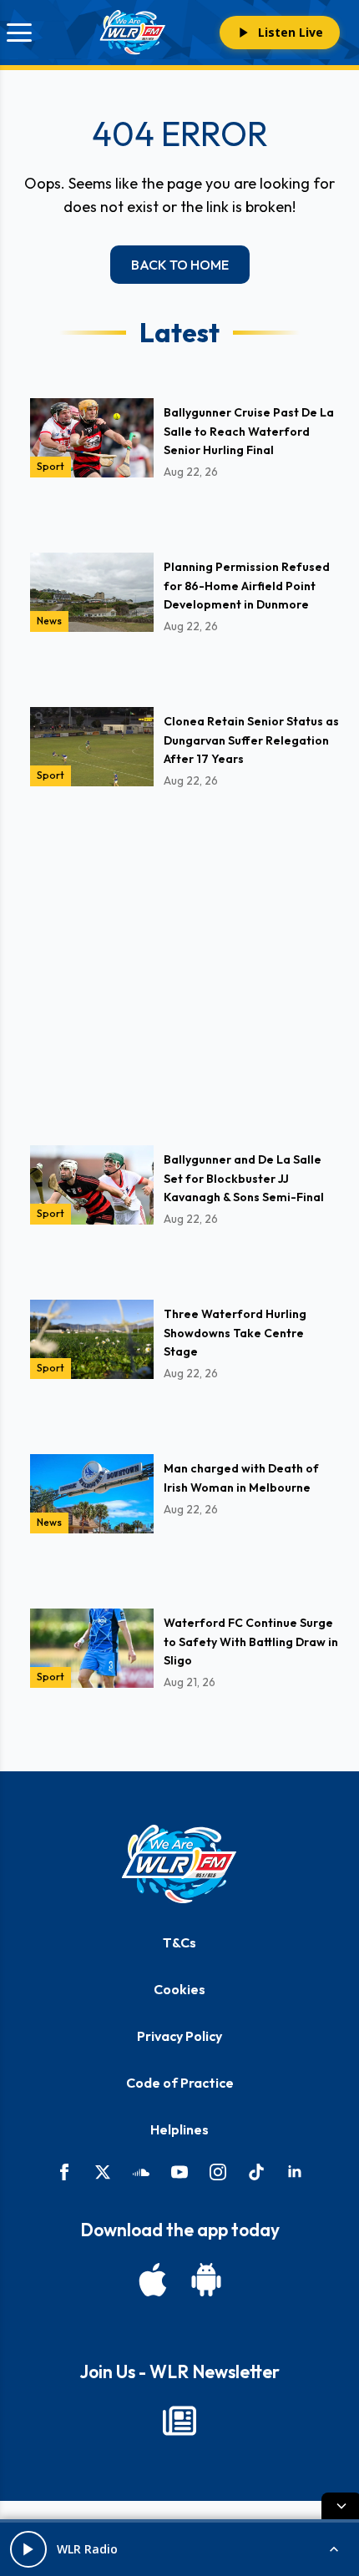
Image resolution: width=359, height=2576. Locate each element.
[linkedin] (295, 2172)
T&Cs (179, 1942)
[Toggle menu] (19, 33)
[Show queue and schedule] (334, 2549)
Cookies (179, 1989)
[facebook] (64, 2172)
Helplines (179, 2129)
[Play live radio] (28, 2549)
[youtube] (179, 2172)
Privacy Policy (179, 2036)
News (49, 621)
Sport (51, 466)
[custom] (141, 2172)
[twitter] (103, 2172)
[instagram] (218, 2172)
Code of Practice (180, 2083)
